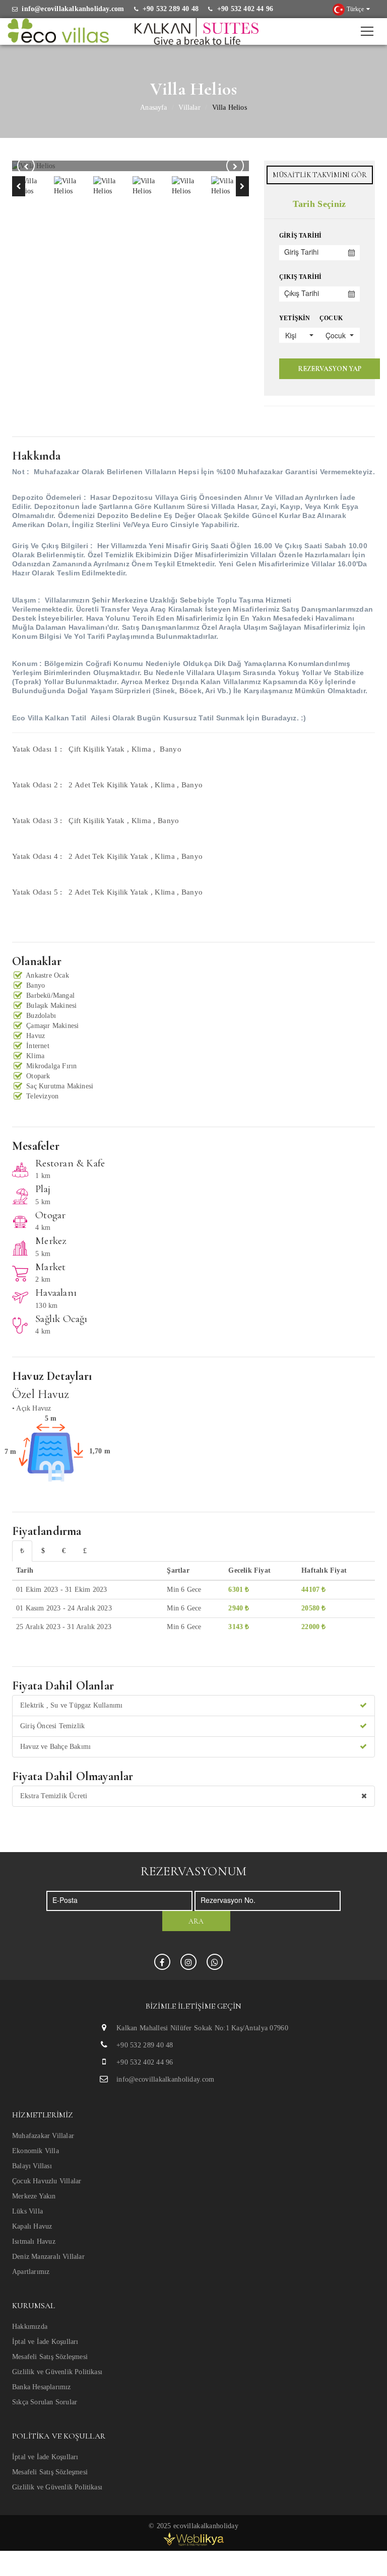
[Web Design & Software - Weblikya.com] (193, 2538)
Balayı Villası (32, 2166)
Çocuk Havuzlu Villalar (47, 2181)
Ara (196, 1921)
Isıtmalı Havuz (34, 2241)
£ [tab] (85, 1551)
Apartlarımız (31, 2272)
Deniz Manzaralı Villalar (48, 2257)
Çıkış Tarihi (300, 277)
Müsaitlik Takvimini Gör (320, 175)
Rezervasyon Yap (330, 369)
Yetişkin (295, 318)
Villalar (189, 107)
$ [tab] (43, 1551)
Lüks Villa (27, 2211)
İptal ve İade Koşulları (45, 2342)
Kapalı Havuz (32, 2226)
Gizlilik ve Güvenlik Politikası (57, 2372)
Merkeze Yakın (34, 2196)
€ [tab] (64, 1551)
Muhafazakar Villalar (43, 2136)
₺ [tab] (22, 1551)
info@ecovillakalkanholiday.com (165, 2079)
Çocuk (331, 318)
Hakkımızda (30, 2327)
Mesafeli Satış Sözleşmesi (50, 2357)
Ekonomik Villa (36, 2151)
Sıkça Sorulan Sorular (45, 2402)
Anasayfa (154, 107)
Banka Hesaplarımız (42, 2387)
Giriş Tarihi (300, 236)
